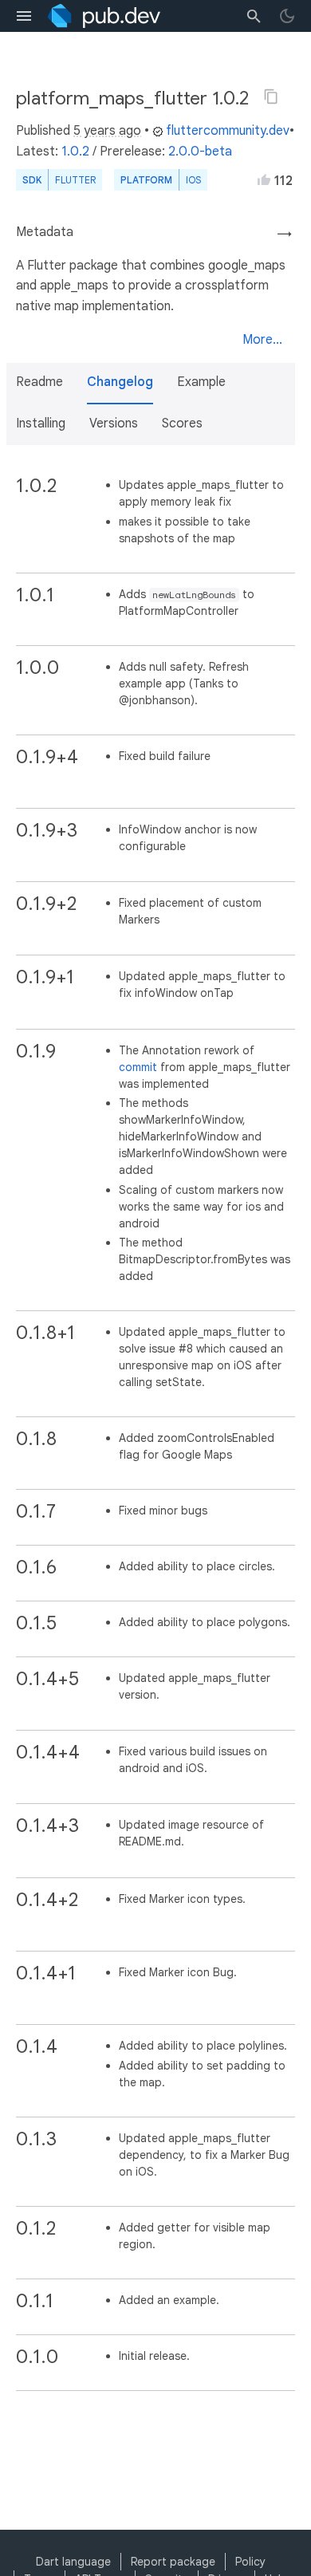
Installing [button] (41, 423)
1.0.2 (75, 152)
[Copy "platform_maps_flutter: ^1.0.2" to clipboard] (271, 97)
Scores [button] (182, 423)
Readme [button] (39, 382)
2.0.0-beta (200, 152)
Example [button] (201, 382)
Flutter (75, 180)
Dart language (73, 2562)
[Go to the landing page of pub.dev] (104, 16)
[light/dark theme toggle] (287, 16)
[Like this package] (264, 179)
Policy (250, 2562)
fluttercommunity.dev (228, 131)
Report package (173, 2562)
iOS (193, 180)
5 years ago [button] (107, 131)
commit (138, 1067)
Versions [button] (114, 423)
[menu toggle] (24, 16)
